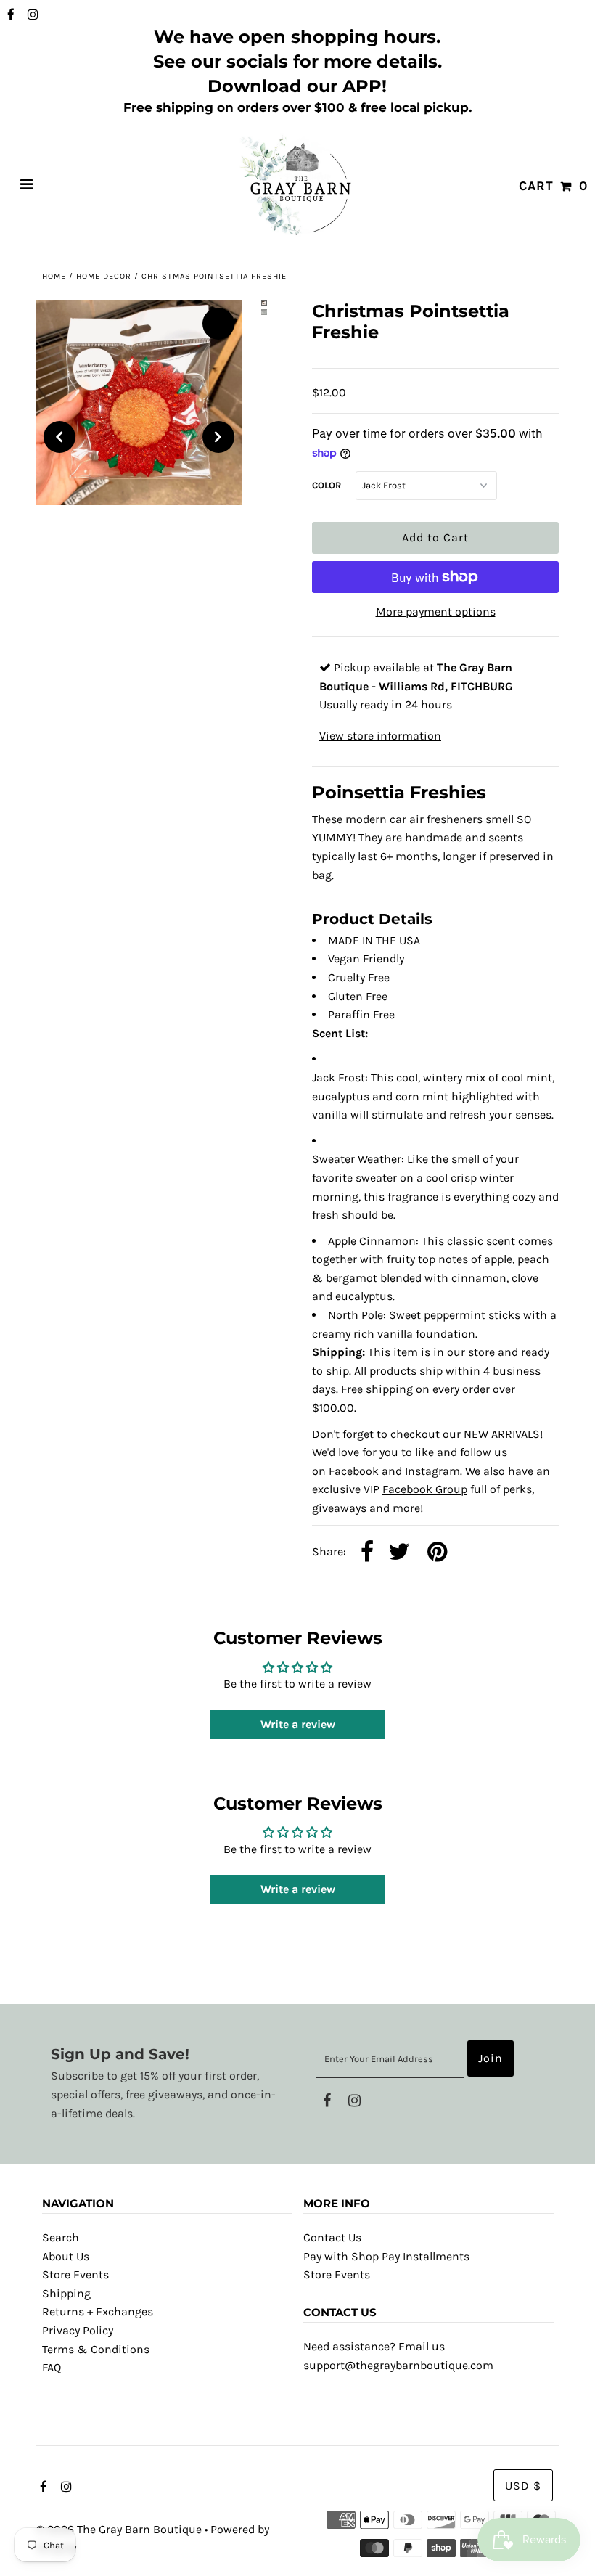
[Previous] (59, 437)
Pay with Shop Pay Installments (386, 2256)
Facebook (354, 1471)
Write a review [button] (298, 1724)
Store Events (75, 2274)
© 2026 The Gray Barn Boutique (119, 2529)
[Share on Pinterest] (437, 1553)
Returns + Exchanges (98, 2311)
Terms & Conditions (96, 2349)
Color (327, 485)
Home (54, 276)
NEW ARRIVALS (502, 1434)
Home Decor (104, 276)
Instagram (432, 1471)
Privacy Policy (78, 2330)
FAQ (52, 2367)
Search (61, 2237)
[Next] (218, 437)
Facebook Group (425, 1489)
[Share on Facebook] (367, 1553)
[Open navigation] (27, 186)
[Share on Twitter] (399, 1553)
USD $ (523, 2486)
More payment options (436, 612)
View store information (380, 736)
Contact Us (332, 2237)
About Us (66, 2256)
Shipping (66, 2293)
